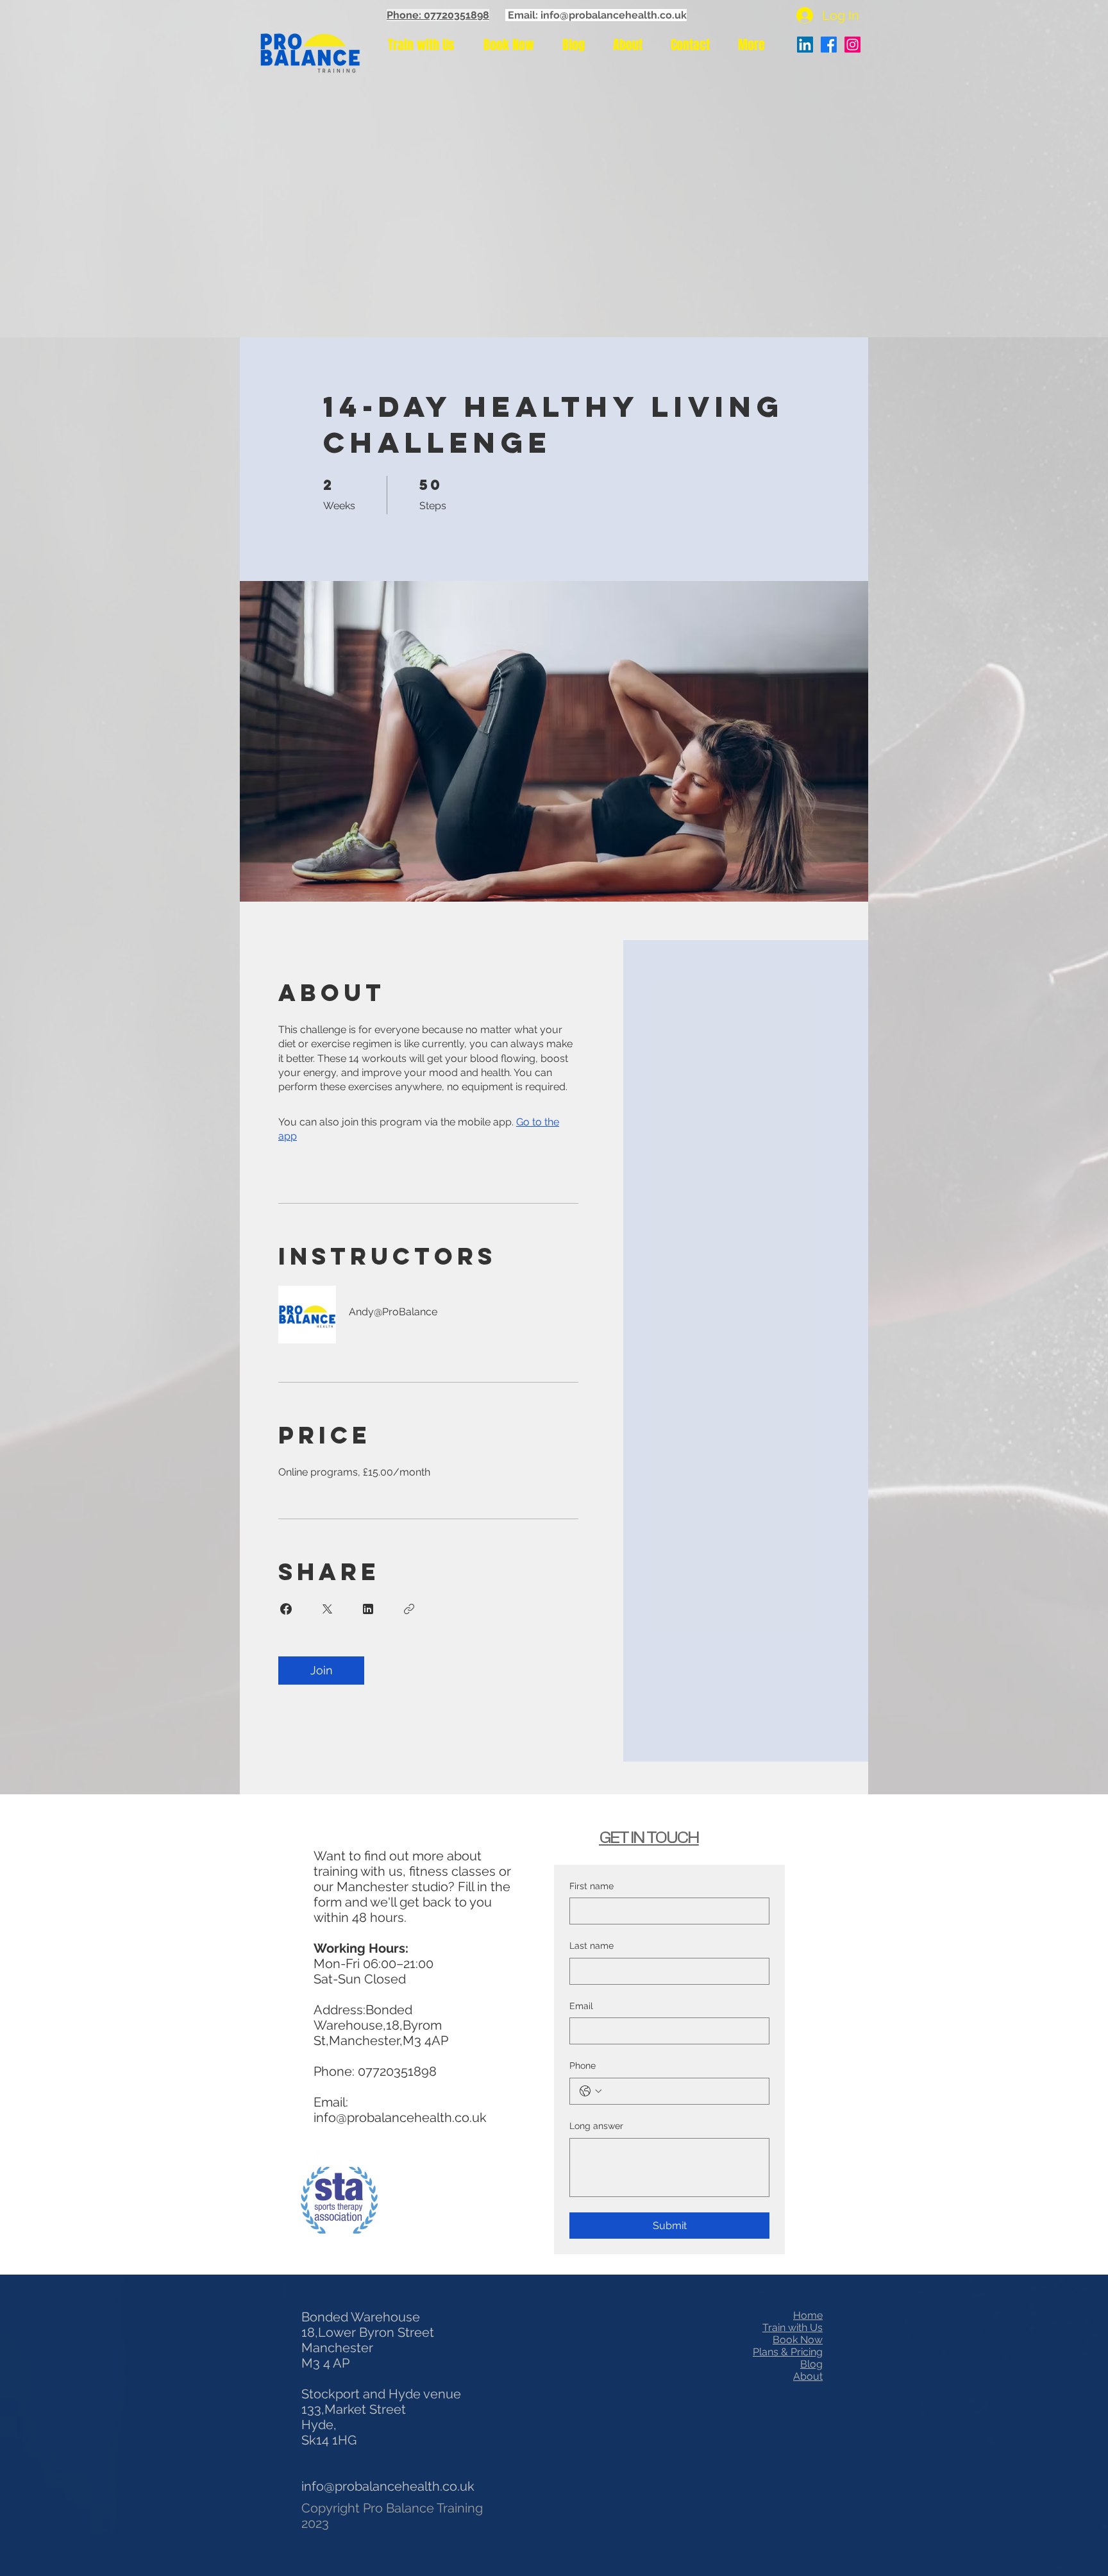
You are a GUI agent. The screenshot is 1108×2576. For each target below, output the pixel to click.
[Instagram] (852, 45)
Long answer (596, 2126)
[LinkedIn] (805, 45)
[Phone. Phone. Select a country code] (591, 2091)
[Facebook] (829, 45)
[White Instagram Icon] (346, 2156)
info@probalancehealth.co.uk (400, 2117)
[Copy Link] (409, 1609)
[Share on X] (327, 1609)
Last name (592, 1946)
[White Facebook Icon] (312, 2156)
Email (581, 2006)
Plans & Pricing (788, 2352)
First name (592, 1886)
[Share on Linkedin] (368, 1609)
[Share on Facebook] (286, 1609)
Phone (583, 2066)
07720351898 (397, 2071)
